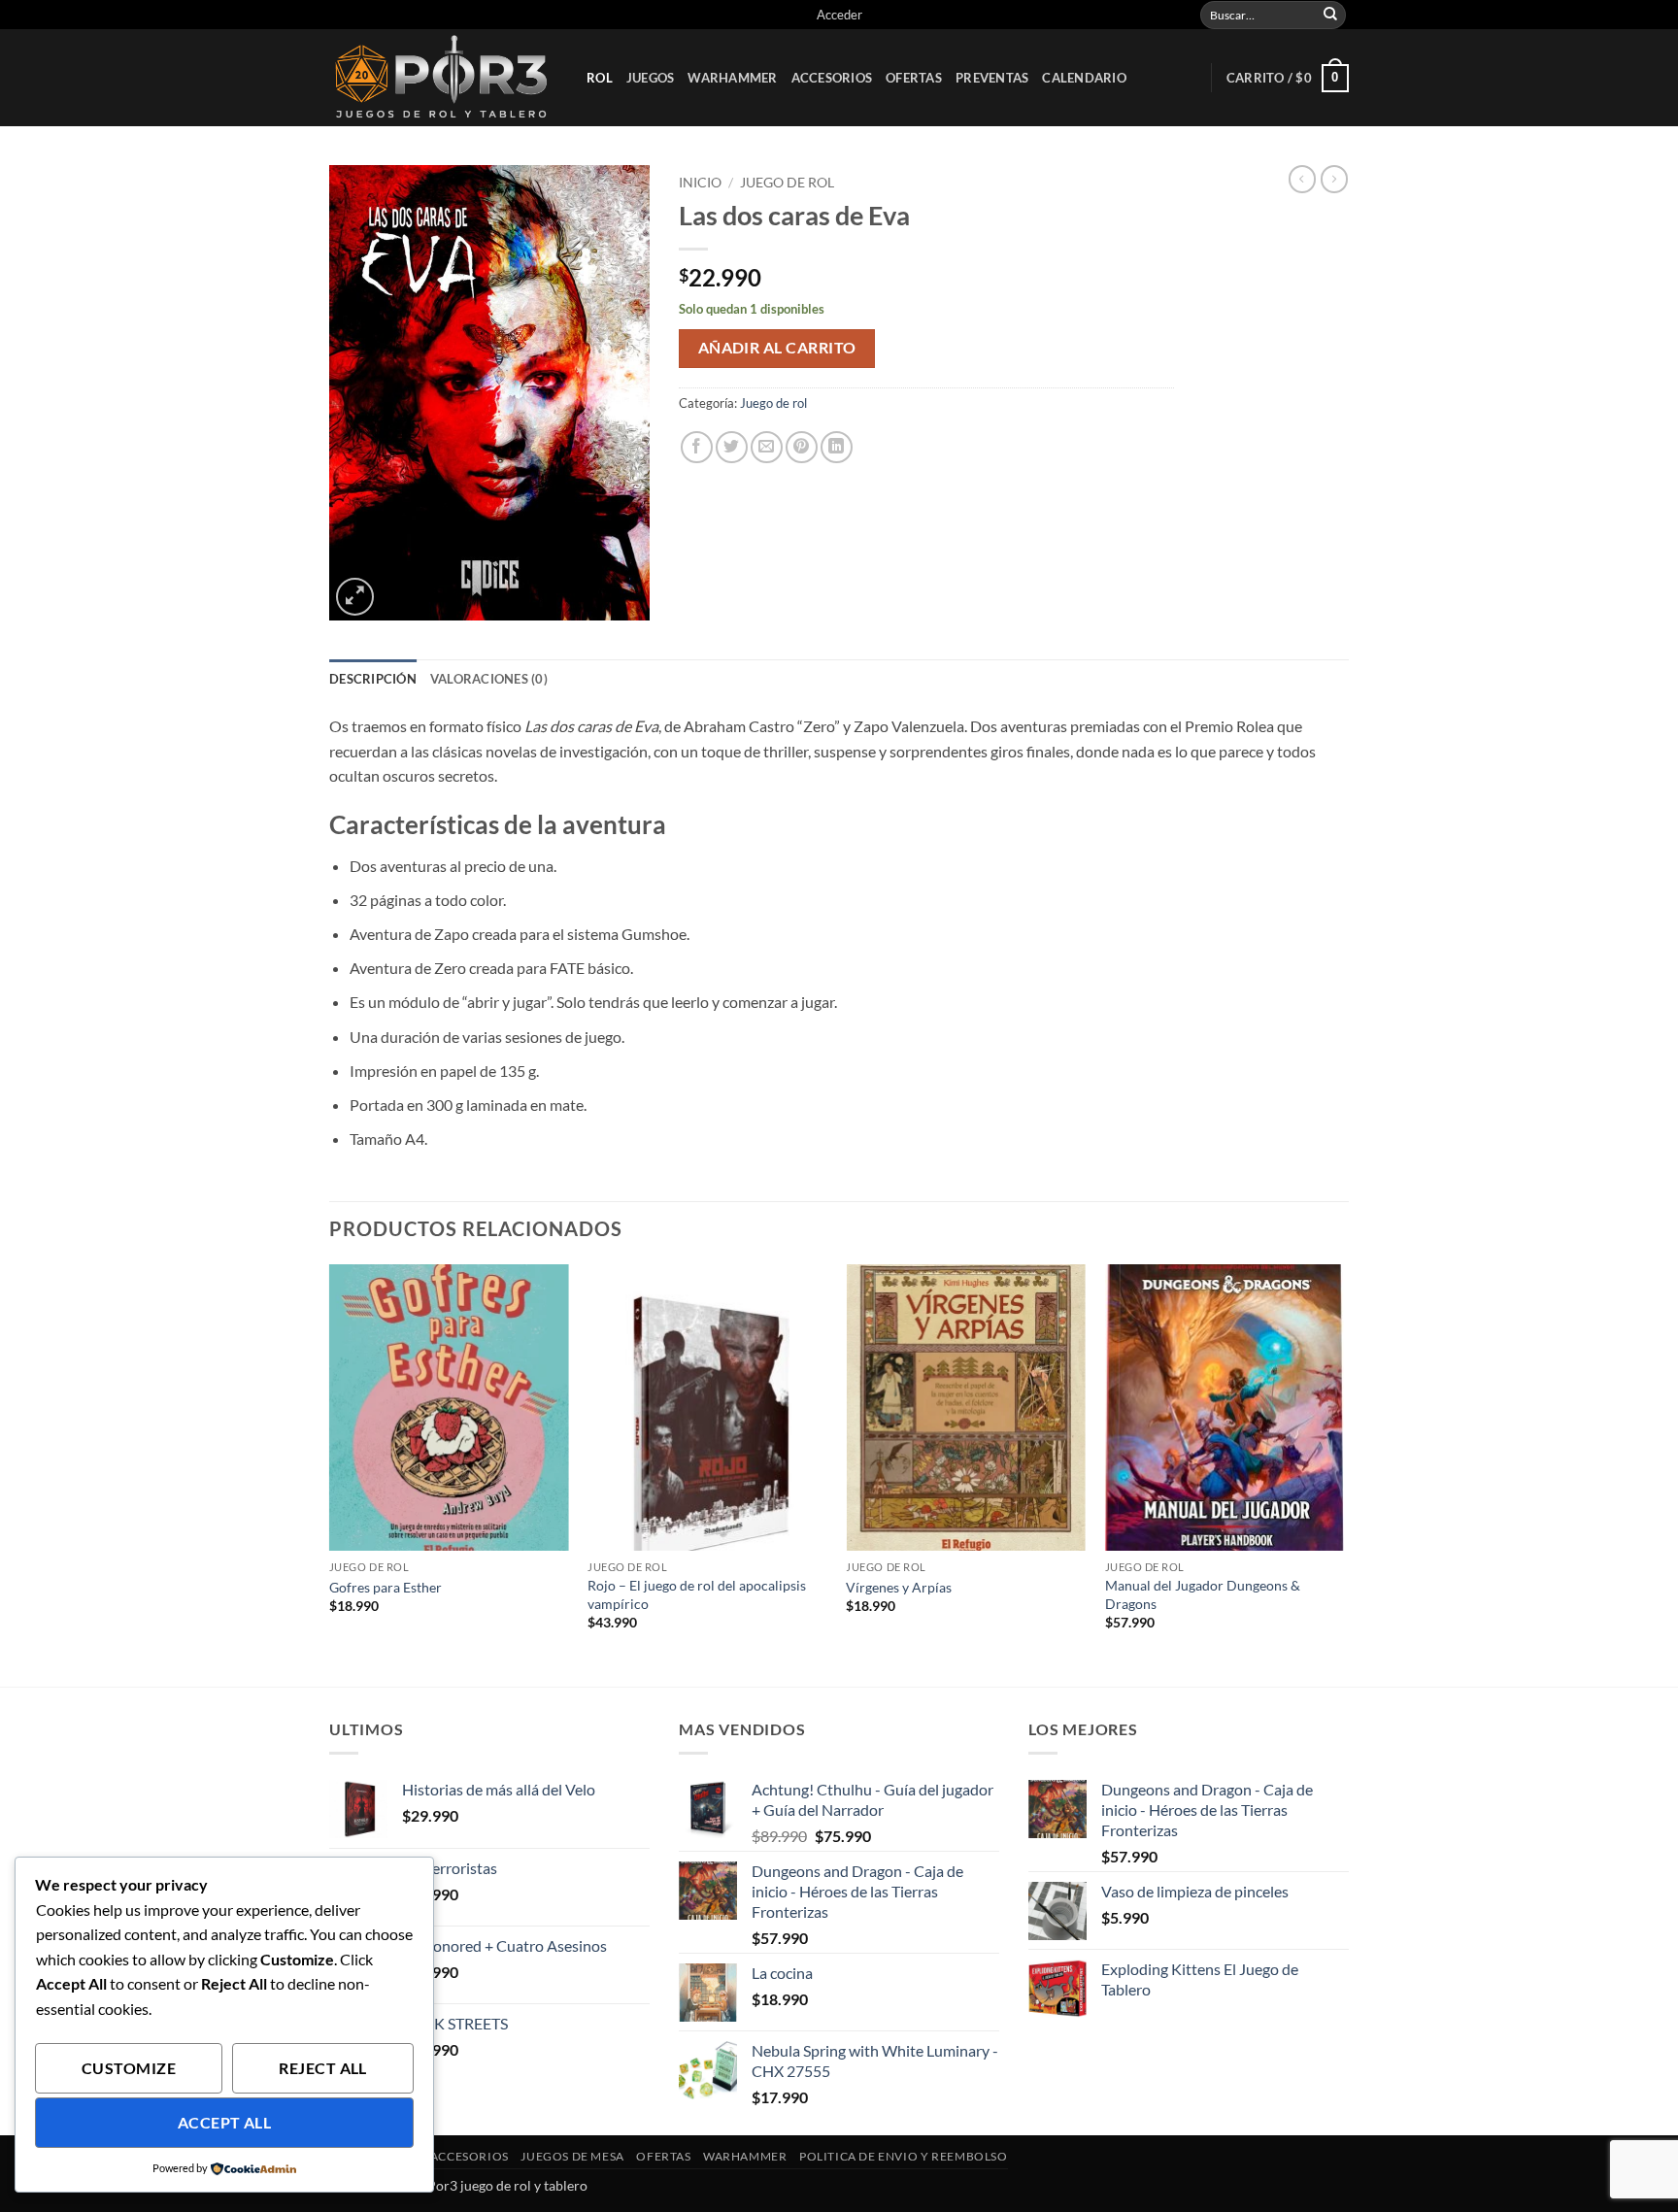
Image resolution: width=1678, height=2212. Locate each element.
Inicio (700, 183)
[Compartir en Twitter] (732, 447)
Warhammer (732, 78)
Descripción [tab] (373, 679)
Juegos (651, 78)
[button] (839, 15)
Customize (129, 2068)
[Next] (1343, 1474)
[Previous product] (1334, 179)
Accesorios (832, 78)
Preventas (992, 78)
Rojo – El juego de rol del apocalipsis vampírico (697, 1594)
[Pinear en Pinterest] (802, 447)
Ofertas (914, 78)
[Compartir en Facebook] (697, 447)
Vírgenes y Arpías (899, 1587)
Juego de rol (787, 183)
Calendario (1084, 78)
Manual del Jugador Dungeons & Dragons (1203, 1594)
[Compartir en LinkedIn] (837, 447)
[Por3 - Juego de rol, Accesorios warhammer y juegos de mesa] (443, 78)
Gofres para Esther (386, 1587)
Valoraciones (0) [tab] (489, 679)
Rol (600, 78)
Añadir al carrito (777, 348)
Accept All (225, 2123)
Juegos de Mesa (572, 2156)
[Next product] (1302, 179)
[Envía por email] (767, 447)
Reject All (323, 2068)
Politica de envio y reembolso (904, 2156)
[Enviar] (1330, 15)
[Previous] (330, 1474)
